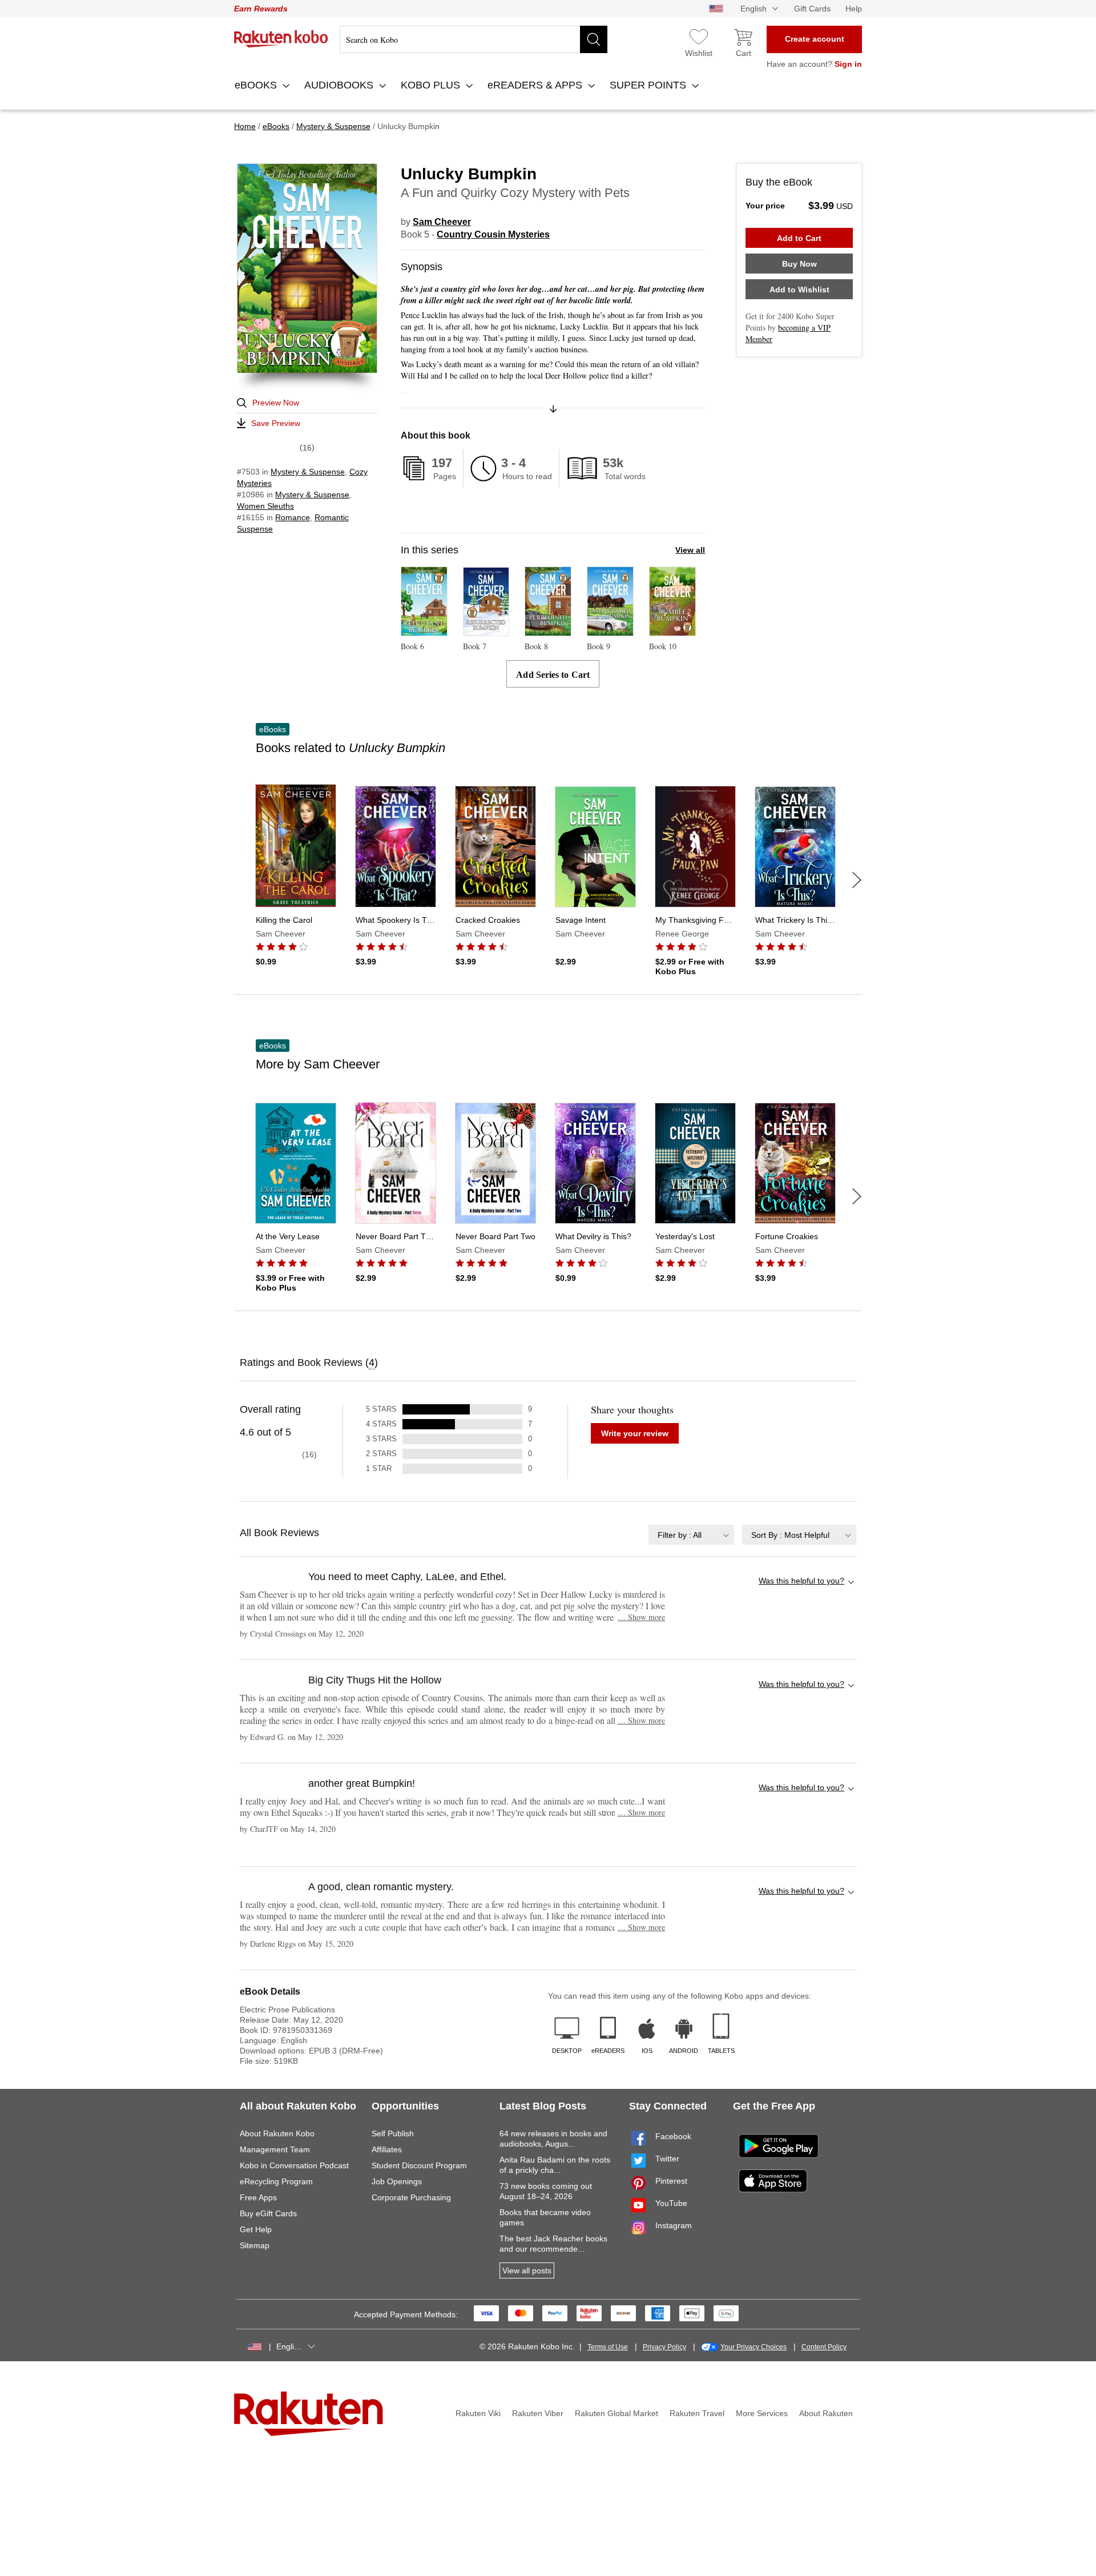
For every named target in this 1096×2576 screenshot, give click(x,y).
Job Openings (397, 2181)
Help (854, 9)
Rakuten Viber (538, 2413)
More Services (762, 2413)
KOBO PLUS (432, 85)
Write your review (635, 1433)
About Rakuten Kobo (277, 2133)
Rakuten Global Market (616, 2413)
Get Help (256, 2229)
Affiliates (387, 2149)
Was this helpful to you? (801, 1581)
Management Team (275, 2149)
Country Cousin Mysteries (493, 234)
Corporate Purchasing (411, 2197)
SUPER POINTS (649, 85)
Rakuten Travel (697, 2413)
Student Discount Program (419, 2165)
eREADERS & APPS (536, 85)
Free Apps (258, 2197)
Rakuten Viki (478, 2413)
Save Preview (276, 423)
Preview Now (276, 403)
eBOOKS (257, 85)
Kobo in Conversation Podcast (294, 2165)
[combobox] (691, 1535)
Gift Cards (812, 9)
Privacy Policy (664, 2347)
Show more (641, 1617)
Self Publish (393, 2133)
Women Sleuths (265, 506)
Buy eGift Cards (268, 2213)
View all (690, 550)
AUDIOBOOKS (340, 85)
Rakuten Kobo (281, 39)
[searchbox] (474, 39)
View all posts (527, 2270)
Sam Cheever (442, 222)
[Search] (594, 39)
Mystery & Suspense (308, 472)
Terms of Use (608, 2347)
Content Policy (824, 2347)
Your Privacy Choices (753, 2347)
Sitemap (255, 2245)
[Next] (857, 880)
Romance (293, 517)
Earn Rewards (261, 9)
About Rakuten (826, 2413)
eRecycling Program (276, 2181)
